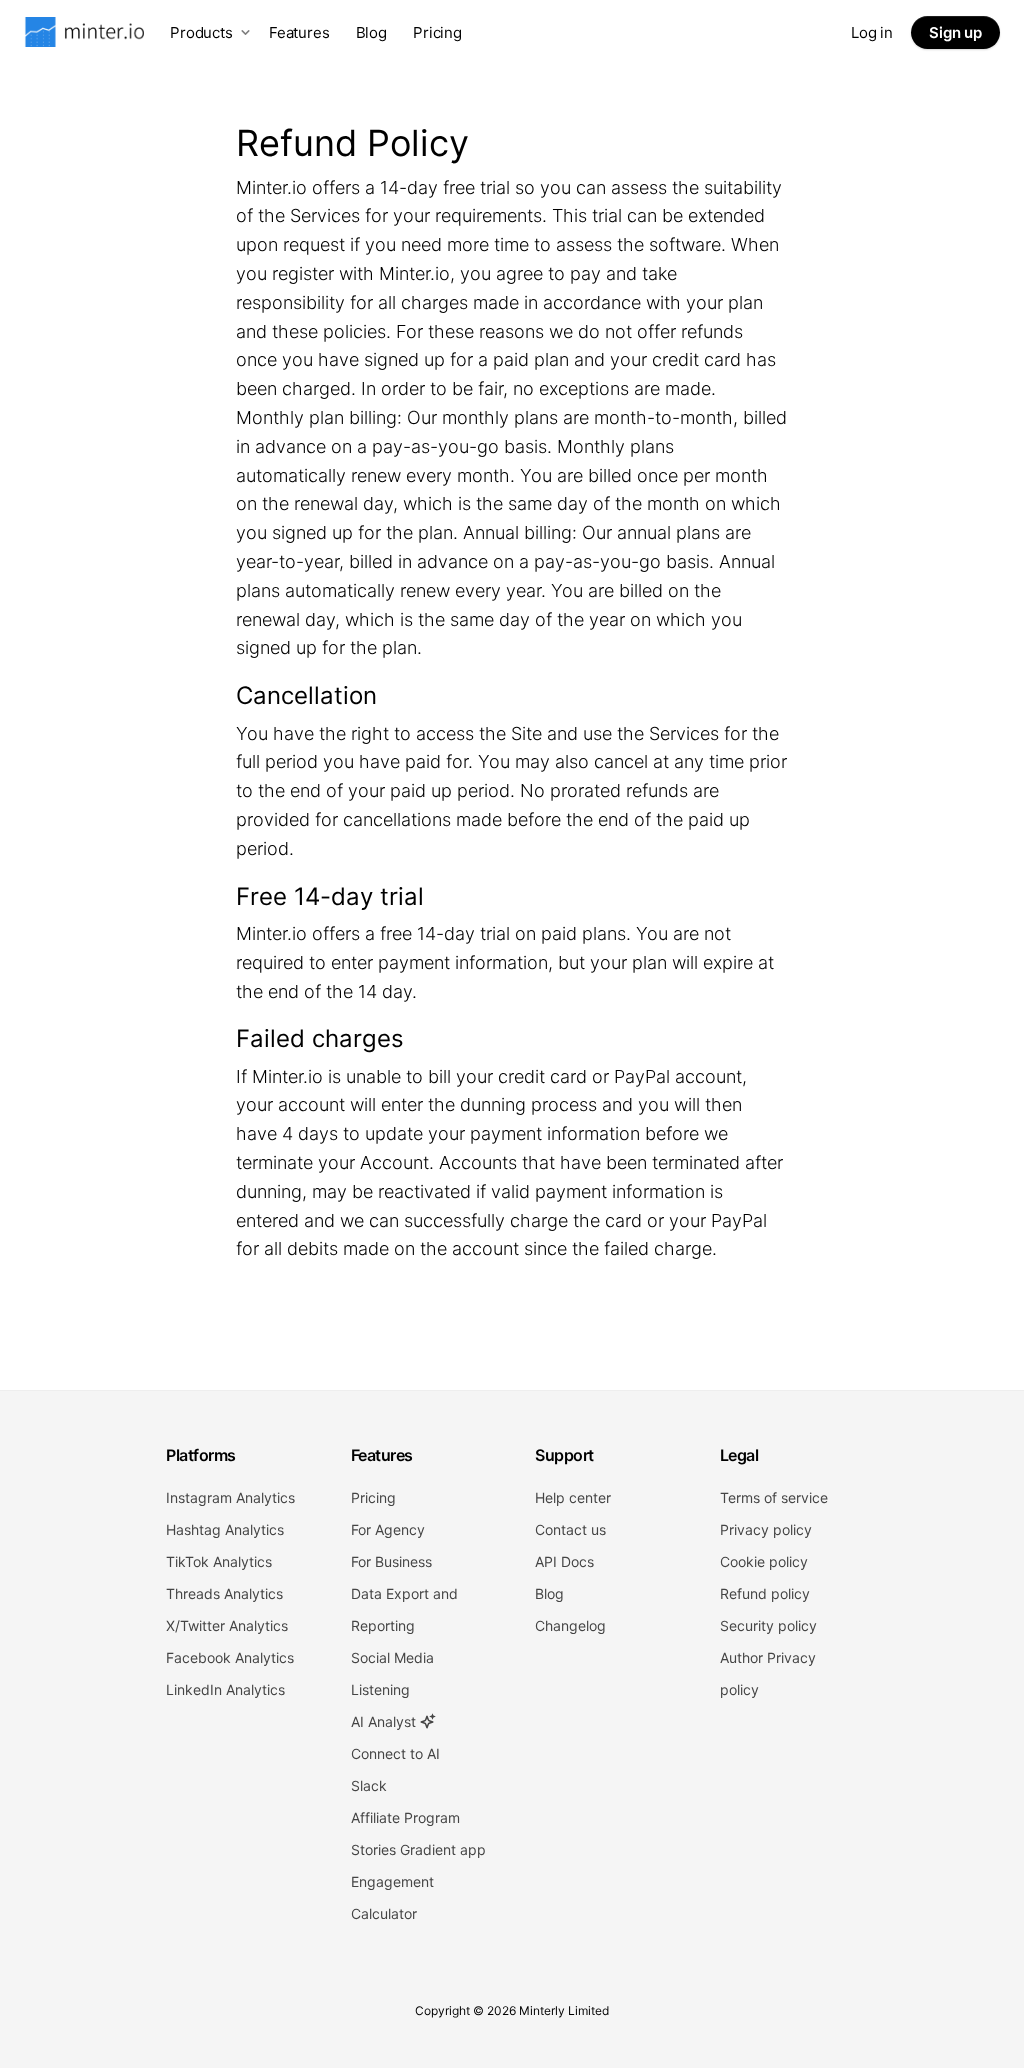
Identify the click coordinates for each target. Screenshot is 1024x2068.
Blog (371, 32)
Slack (369, 1785)
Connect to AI (395, 1753)
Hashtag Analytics (225, 1529)
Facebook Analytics (230, 1657)
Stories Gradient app (418, 1849)
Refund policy (765, 1593)
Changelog (570, 1625)
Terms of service (774, 1497)
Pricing (437, 32)
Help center (573, 1497)
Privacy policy (766, 1529)
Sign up (955, 32)
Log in (872, 32)
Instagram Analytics (230, 1497)
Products (201, 32)
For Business (391, 1561)
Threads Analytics (224, 1593)
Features (299, 32)
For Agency (388, 1529)
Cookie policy (764, 1561)
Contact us (570, 1529)
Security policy (768, 1625)
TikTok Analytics (219, 1561)
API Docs (564, 1561)
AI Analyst (385, 1721)
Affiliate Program (405, 1817)
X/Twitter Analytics (227, 1625)
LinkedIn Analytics (225, 1689)
